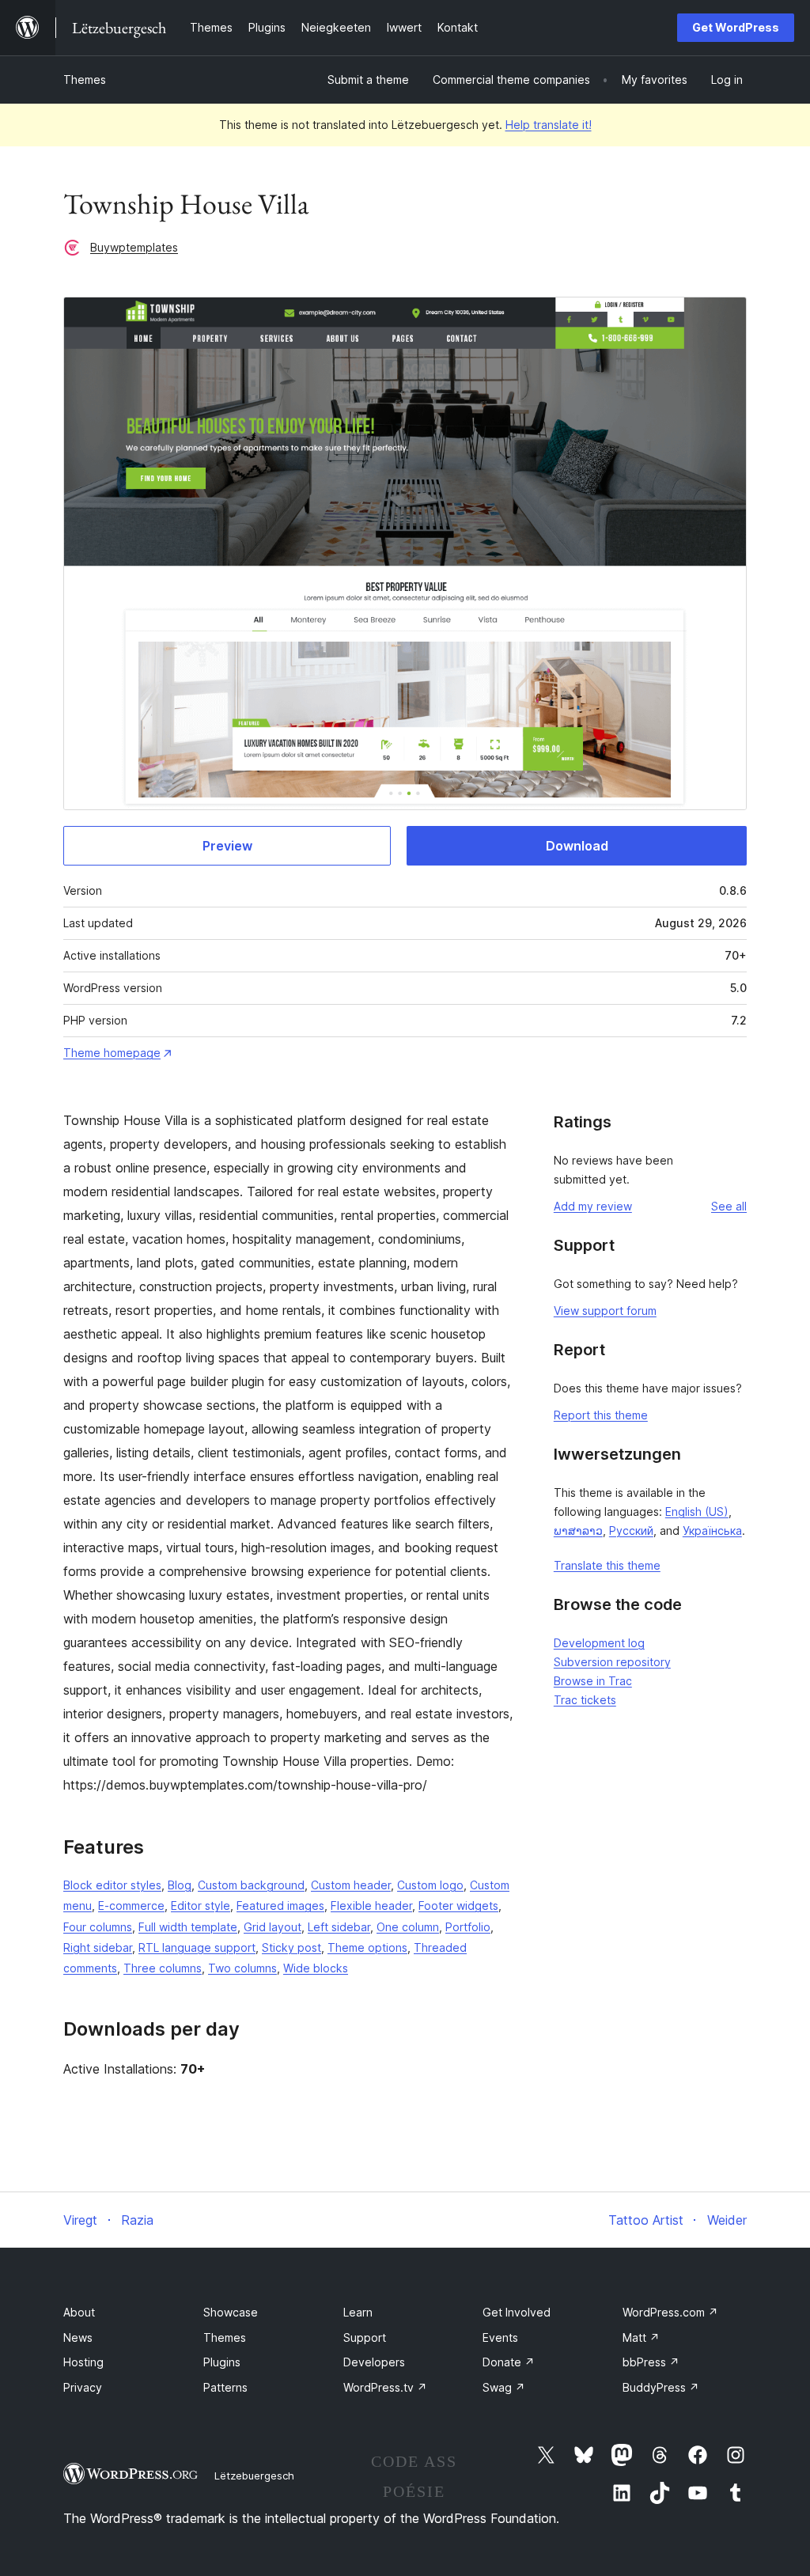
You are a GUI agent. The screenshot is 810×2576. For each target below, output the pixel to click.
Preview (227, 846)
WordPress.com (670, 2312)
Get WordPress (736, 27)
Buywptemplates (134, 247)
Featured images (280, 1905)
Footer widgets (458, 1905)
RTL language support (197, 1947)
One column (408, 1927)
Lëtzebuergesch (254, 2476)
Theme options (367, 1947)
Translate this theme (607, 1565)
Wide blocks (316, 1968)
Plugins (222, 2362)
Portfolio (468, 1927)
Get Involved (517, 2312)
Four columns (98, 1927)
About (79, 2312)
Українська (712, 1530)
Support (365, 2337)
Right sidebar (98, 1947)
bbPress (651, 2362)
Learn (358, 2312)
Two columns (242, 1968)
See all (729, 1206)
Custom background (251, 1885)
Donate (509, 2362)
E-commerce (131, 1905)
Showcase (231, 2312)
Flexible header (371, 1905)
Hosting (83, 2362)
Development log (599, 1643)
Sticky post (291, 1947)
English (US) (697, 1512)
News (78, 2337)
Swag (504, 2387)
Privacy (83, 2387)
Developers (374, 2362)
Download (577, 846)
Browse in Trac (593, 1681)
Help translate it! (549, 125)
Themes (85, 80)
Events (500, 2337)
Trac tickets (585, 1700)
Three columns (163, 1968)
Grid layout (273, 1927)
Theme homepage (112, 1053)
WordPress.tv (385, 2387)
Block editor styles (112, 1885)
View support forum (605, 1311)
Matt (641, 2337)
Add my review (593, 1206)
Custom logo (430, 1885)
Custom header (351, 1885)
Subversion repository (612, 1662)
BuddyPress (661, 2387)
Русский (631, 1530)
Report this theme (601, 1415)
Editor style (201, 1905)
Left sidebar (339, 1927)
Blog (180, 1885)
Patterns (225, 2387)
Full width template (188, 1927)
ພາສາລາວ (578, 1530)
